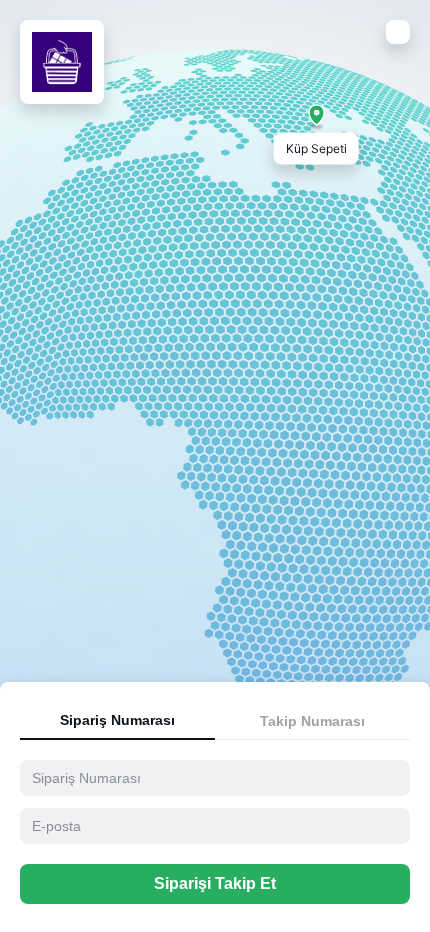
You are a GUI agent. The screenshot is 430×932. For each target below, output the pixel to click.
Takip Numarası (312, 721)
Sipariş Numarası (117, 720)
